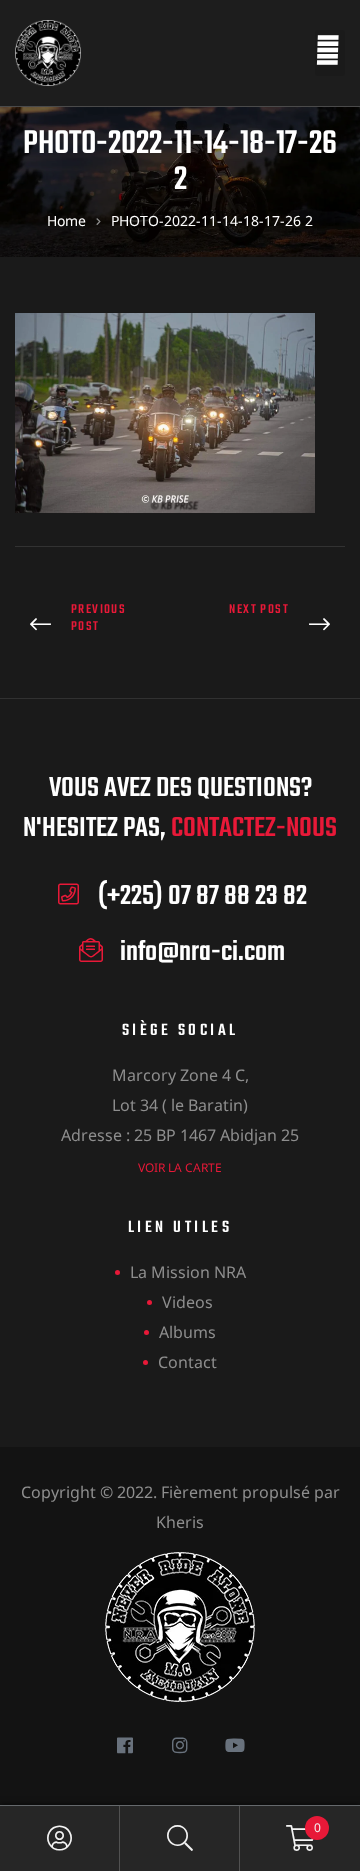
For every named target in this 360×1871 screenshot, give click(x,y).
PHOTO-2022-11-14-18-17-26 (267, 625)
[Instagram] (180, 1744)
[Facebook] (125, 1744)
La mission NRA (188, 1272)
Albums (187, 1332)
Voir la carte (180, 1167)
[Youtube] (235, 1744)
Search (180, 1838)
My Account (60, 1838)
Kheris (180, 1522)
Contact (187, 1362)
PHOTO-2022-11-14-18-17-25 (92, 625)
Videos (187, 1302)
